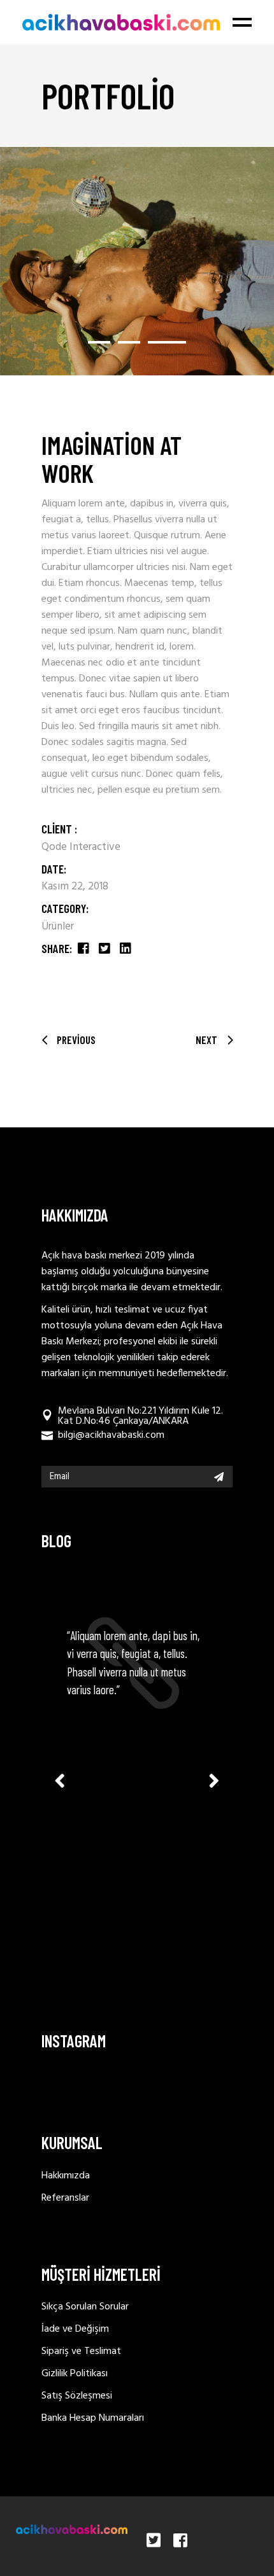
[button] (99, 342)
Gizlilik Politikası (75, 2374)
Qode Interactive (81, 847)
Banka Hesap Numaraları (93, 2418)
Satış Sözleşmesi (77, 2396)
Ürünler (58, 927)
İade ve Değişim (75, 2329)
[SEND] (219, 1477)
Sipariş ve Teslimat (81, 2351)
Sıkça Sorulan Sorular (85, 2307)
